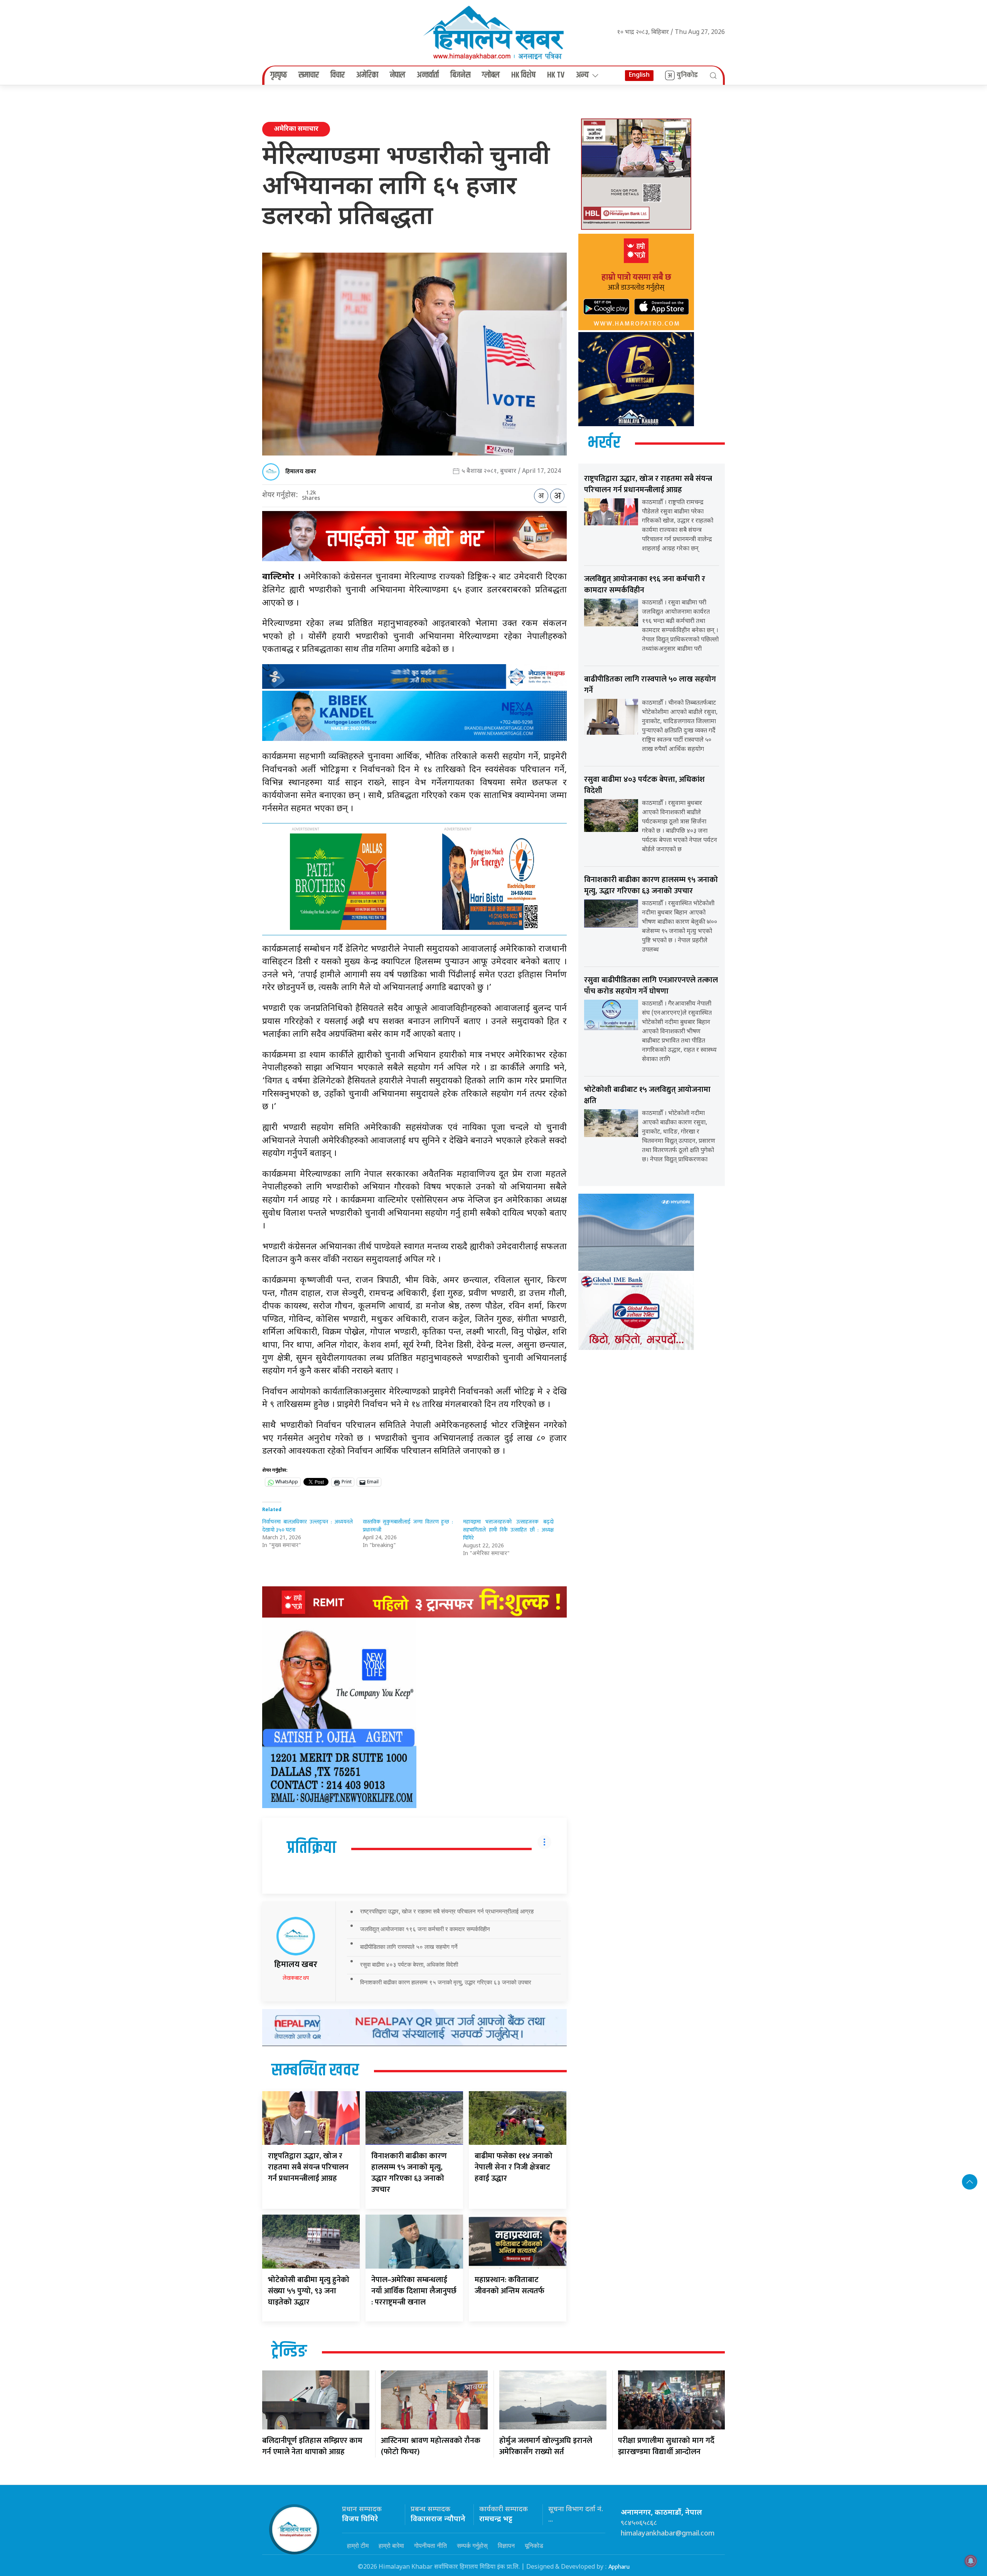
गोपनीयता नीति (430, 2546)
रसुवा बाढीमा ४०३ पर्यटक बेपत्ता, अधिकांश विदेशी (409, 1964)
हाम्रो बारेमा (391, 2546)
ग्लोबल (491, 75)
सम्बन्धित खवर (315, 2071)
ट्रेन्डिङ (289, 2352)
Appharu (619, 2567)
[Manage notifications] (971, 2561)
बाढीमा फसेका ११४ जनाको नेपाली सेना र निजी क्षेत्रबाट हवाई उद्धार (514, 2167)
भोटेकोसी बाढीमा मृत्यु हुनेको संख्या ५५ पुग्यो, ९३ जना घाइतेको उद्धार (309, 2291)
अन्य (582, 75)
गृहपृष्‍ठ (279, 75)
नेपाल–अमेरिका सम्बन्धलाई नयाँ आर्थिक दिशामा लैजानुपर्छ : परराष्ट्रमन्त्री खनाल (414, 2291)
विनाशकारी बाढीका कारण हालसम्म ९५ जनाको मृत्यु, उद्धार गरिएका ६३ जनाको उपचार (446, 1982)
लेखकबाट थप (296, 1978)
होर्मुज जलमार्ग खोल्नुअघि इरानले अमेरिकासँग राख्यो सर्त (546, 2446)
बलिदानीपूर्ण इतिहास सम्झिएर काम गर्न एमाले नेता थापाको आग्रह (312, 2446)
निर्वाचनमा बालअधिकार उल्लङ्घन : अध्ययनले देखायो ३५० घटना (307, 1526)
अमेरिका (367, 75)
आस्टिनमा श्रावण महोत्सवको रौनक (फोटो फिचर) (431, 2446)
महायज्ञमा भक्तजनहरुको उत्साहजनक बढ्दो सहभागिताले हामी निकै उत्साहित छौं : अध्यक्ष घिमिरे (508, 1530)
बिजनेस (460, 75)
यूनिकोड (534, 2546)
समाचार (309, 75)
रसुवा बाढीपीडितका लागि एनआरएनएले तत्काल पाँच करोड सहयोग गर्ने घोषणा (651, 986)
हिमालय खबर (301, 472)
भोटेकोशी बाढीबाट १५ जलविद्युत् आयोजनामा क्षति (647, 1095)
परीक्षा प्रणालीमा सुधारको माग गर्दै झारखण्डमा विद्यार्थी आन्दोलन (666, 2446)
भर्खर (604, 443)
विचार (338, 75)
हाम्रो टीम (358, 2546)
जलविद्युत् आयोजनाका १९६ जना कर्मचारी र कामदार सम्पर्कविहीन (425, 1929)
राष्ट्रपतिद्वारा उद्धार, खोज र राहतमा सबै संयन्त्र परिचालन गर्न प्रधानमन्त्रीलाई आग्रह (447, 1911)
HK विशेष (523, 75)
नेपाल (397, 75)
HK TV (556, 75)
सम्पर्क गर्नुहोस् (472, 2546)
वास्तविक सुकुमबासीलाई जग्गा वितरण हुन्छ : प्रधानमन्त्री (408, 1526)
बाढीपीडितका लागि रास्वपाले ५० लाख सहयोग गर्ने (409, 1947)
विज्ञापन (506, 2546)
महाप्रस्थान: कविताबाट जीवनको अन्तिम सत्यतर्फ (510, 2285)
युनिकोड (687, 75)
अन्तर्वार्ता (428, 75)
